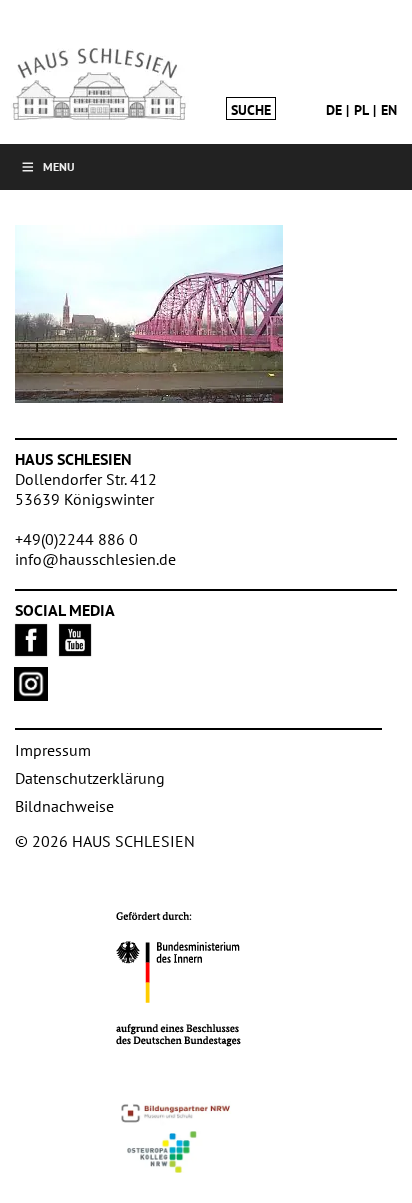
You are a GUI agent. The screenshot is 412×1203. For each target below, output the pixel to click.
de (334, 110)
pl (361, 110)
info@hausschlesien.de (95, 559)
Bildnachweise (64, 806)
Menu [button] (59, 166)
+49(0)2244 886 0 (76, 539)
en (389, 110)
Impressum (53, 750)
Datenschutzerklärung (90, 778)
